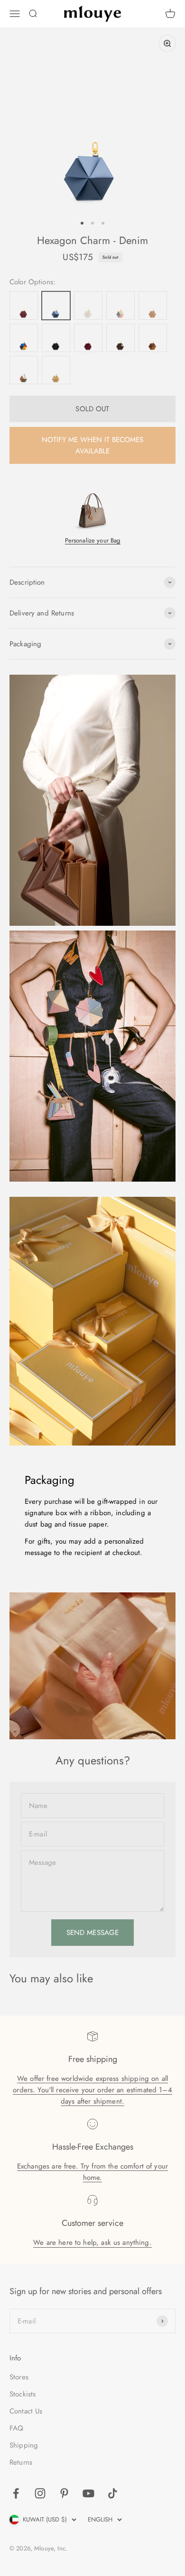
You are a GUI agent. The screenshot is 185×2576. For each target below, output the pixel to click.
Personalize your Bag (93, 540)
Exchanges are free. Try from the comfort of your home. (92, 2172)
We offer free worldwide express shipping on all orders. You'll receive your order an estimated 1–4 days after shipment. (92, 2090)
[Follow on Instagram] (40, 2493)
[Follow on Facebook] (16, 2493)
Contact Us (26, 2411)
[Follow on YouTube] (88, 2493)
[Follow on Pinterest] (64, 2493)
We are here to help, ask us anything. (92, 2242)
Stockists (23, 2394)
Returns (21, 2462)
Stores (19, 2377)
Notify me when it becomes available (92, 445)
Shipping (24, 2445)
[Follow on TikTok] (113, 2493)
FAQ (16, 2428)
